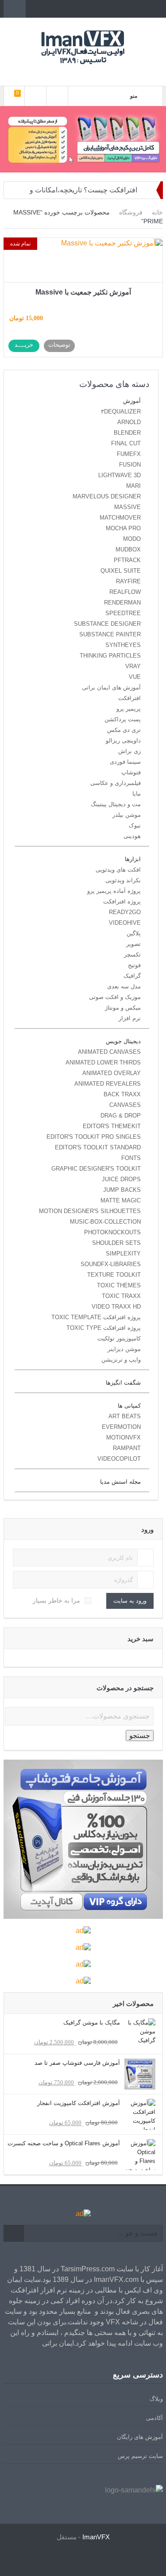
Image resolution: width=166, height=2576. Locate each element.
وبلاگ (156, 2399)
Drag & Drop (121, 1116)
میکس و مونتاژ (123, 1008)
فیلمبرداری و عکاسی (116, 783)
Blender (127, 433)
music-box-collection (105, 1222)
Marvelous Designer (107, 496)
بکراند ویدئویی (123, 880)
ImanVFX (96, 2537)
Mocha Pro (123, 528)
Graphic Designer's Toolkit (96, 1169)
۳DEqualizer (121, 411)
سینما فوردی (125, 762)
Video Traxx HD (116, 1307)
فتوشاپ (131, 772)
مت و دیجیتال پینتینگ (116, 804)
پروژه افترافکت (122, 901)
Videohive (125, 923)
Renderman (122, 603)
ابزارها (133, 859)
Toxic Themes (119, 1285)
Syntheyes (123, 645)
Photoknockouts (112, 1232)
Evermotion (121, 1427)
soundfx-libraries (111, 1264)
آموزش (132, 401)
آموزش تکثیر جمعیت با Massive (83, 292)
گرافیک (132, 976)
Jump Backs (122, 1190)
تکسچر (132, 955)
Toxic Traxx (121, 1296)
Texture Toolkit (114, 1275)
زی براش (129, 751)
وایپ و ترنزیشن (121, 1360)
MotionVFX (124, 1437)
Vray (133, 666)
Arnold (129, 422)
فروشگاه (131, 212)
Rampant (127, 1448)
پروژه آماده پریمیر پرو (114, 891)
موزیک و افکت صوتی (115, 997)
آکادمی (154, 2418)
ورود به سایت (130, 1601)
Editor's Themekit (112, 1126)
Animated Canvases (109, 1052)
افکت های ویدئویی (118, 870)
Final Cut (126, 443)
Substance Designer (107, 624)
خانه (157, 212)
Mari (133, 486)
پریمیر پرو (129, 709)
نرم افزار (130, 1018)
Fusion (130, 465)
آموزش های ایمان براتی (111, 687)
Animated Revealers (108, 1084)
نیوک (135, 825)
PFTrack (127, 560)
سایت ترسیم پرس (140, 2456)
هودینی (132, 836)
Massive (127, 507)
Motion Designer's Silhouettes (90, 1211)
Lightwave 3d (120, 475)
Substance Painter (110, 634)
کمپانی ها (129, 1406)
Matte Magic (121, 1200)
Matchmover (120, 518)
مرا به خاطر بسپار (56, 1600)
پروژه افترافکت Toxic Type (104, 1328)
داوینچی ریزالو (123, 741)
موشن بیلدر (127, 815)
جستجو (140, 1736)
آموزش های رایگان (140, 2437)
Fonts (131, 1158)
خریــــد (24, 345)
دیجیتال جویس (123, 1041)
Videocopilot (119, 1459)
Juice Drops (121, 1179)
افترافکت (129, 698)
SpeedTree (123, 613)
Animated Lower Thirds (103, 1062)
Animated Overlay (112, 1073)
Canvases (125, 1105)
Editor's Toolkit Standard (98, 1147)
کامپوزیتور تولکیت (119, 1338)
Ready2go (125, 912)
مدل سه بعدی (124, 986)
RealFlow (125, 592)
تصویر (133, 944)
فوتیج (134, 965)
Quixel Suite (121, 571)
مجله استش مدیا (120, 1482)
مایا (137, 794)
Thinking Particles (110, 656)
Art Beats (125, 1416)
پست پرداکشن (123, 719)
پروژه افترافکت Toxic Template (96, 1317)
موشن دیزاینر (124, 1349)
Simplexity (123, 1254)
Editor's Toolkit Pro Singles (94, 1137)
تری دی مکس (124, 730)
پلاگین (134, 933)
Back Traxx (122, 1094)
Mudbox (128, 549)
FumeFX (129, 454)
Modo (132, 539)
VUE (135, 677)
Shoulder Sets (116, 1243)
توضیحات (59, 345)
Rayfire (128, 581)
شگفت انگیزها (123, 1383)
